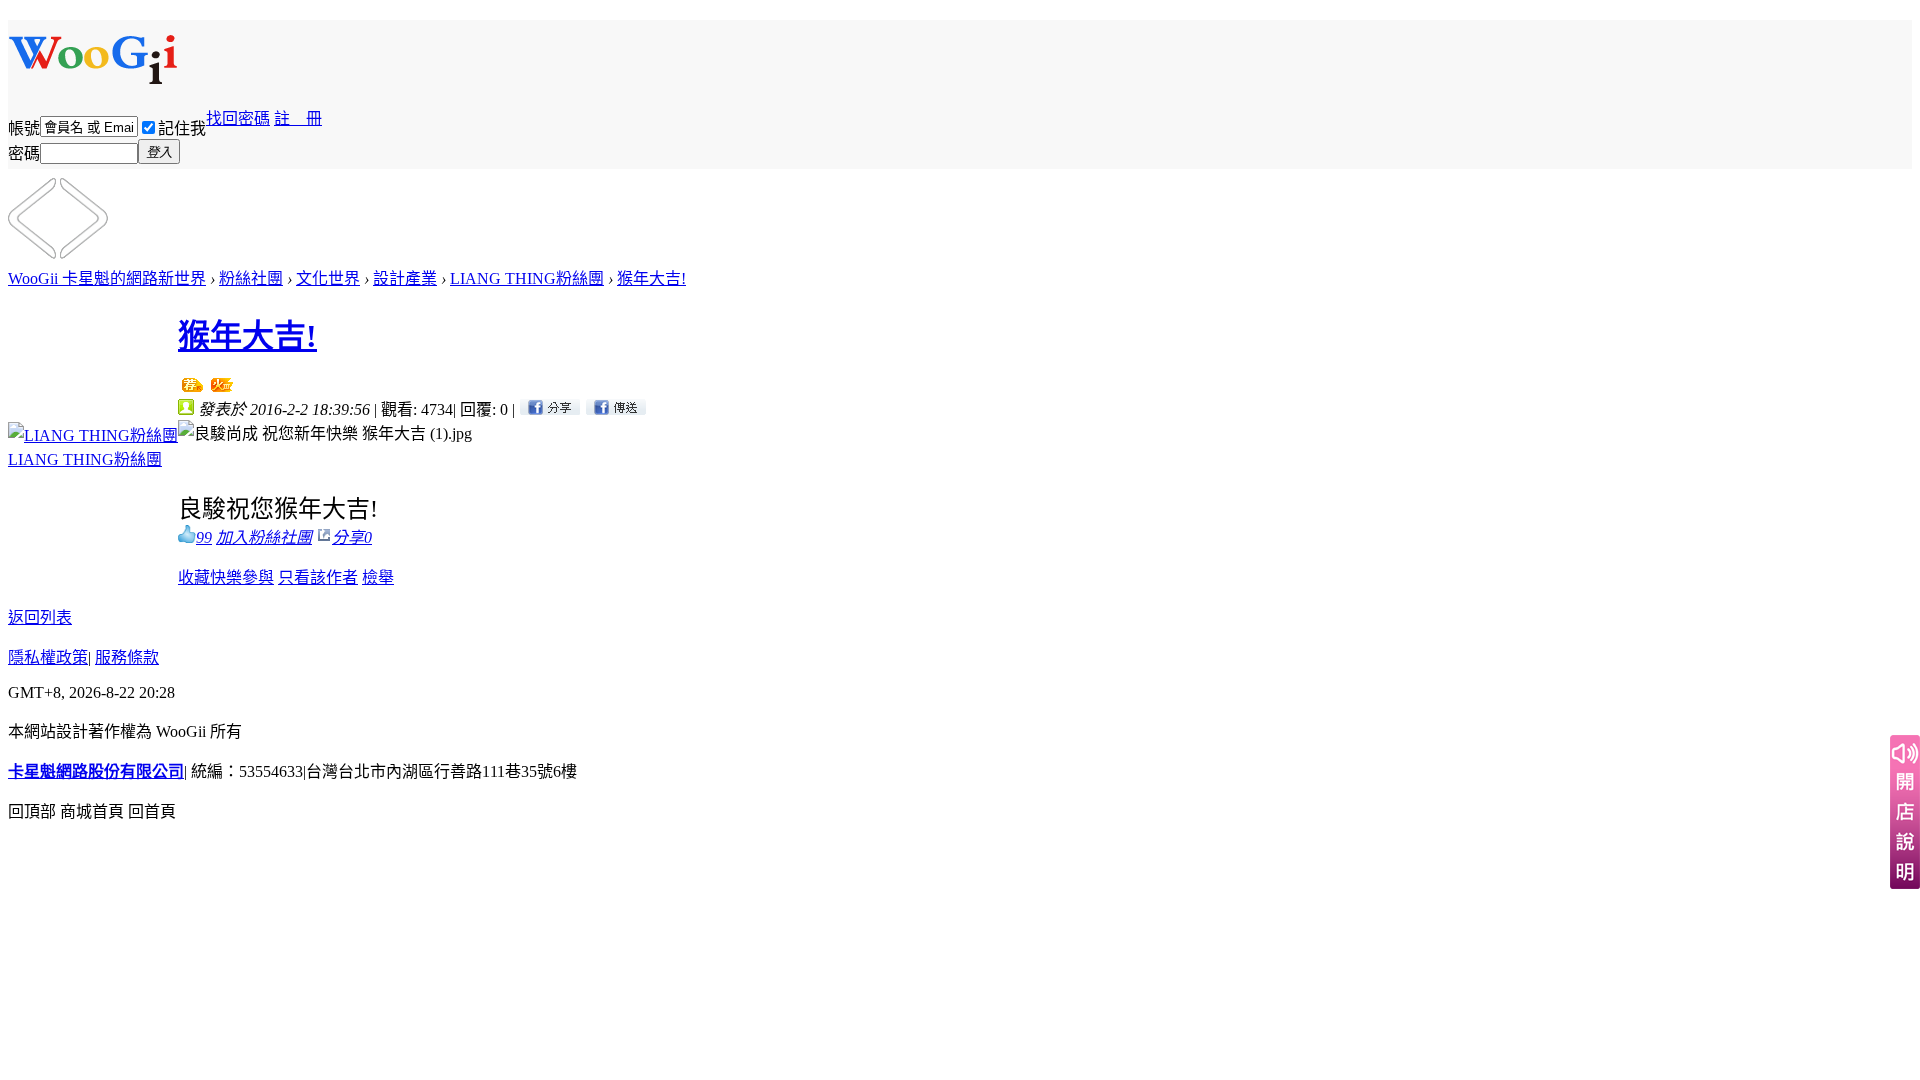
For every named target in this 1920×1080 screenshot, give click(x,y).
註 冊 (298, 118)
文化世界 (328, 278)
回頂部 (32, 811)
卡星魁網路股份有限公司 (96, 771)
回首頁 (152, 811)
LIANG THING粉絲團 (527, 278)
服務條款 (127, 657)
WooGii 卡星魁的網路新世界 (107, 278)
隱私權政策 (48, 657)
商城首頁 (92, 811)
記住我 (182, 128)
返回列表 (40, 617)
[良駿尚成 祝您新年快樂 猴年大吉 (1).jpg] (325, 432)
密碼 (24, 153)
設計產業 (405, 278)
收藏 (194, 577)
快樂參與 (242, 577)
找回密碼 (238, 118)
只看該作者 (318, 577)
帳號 (24, 128)
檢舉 (378, 577)
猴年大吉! (651, 278)
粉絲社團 (251, 278)
